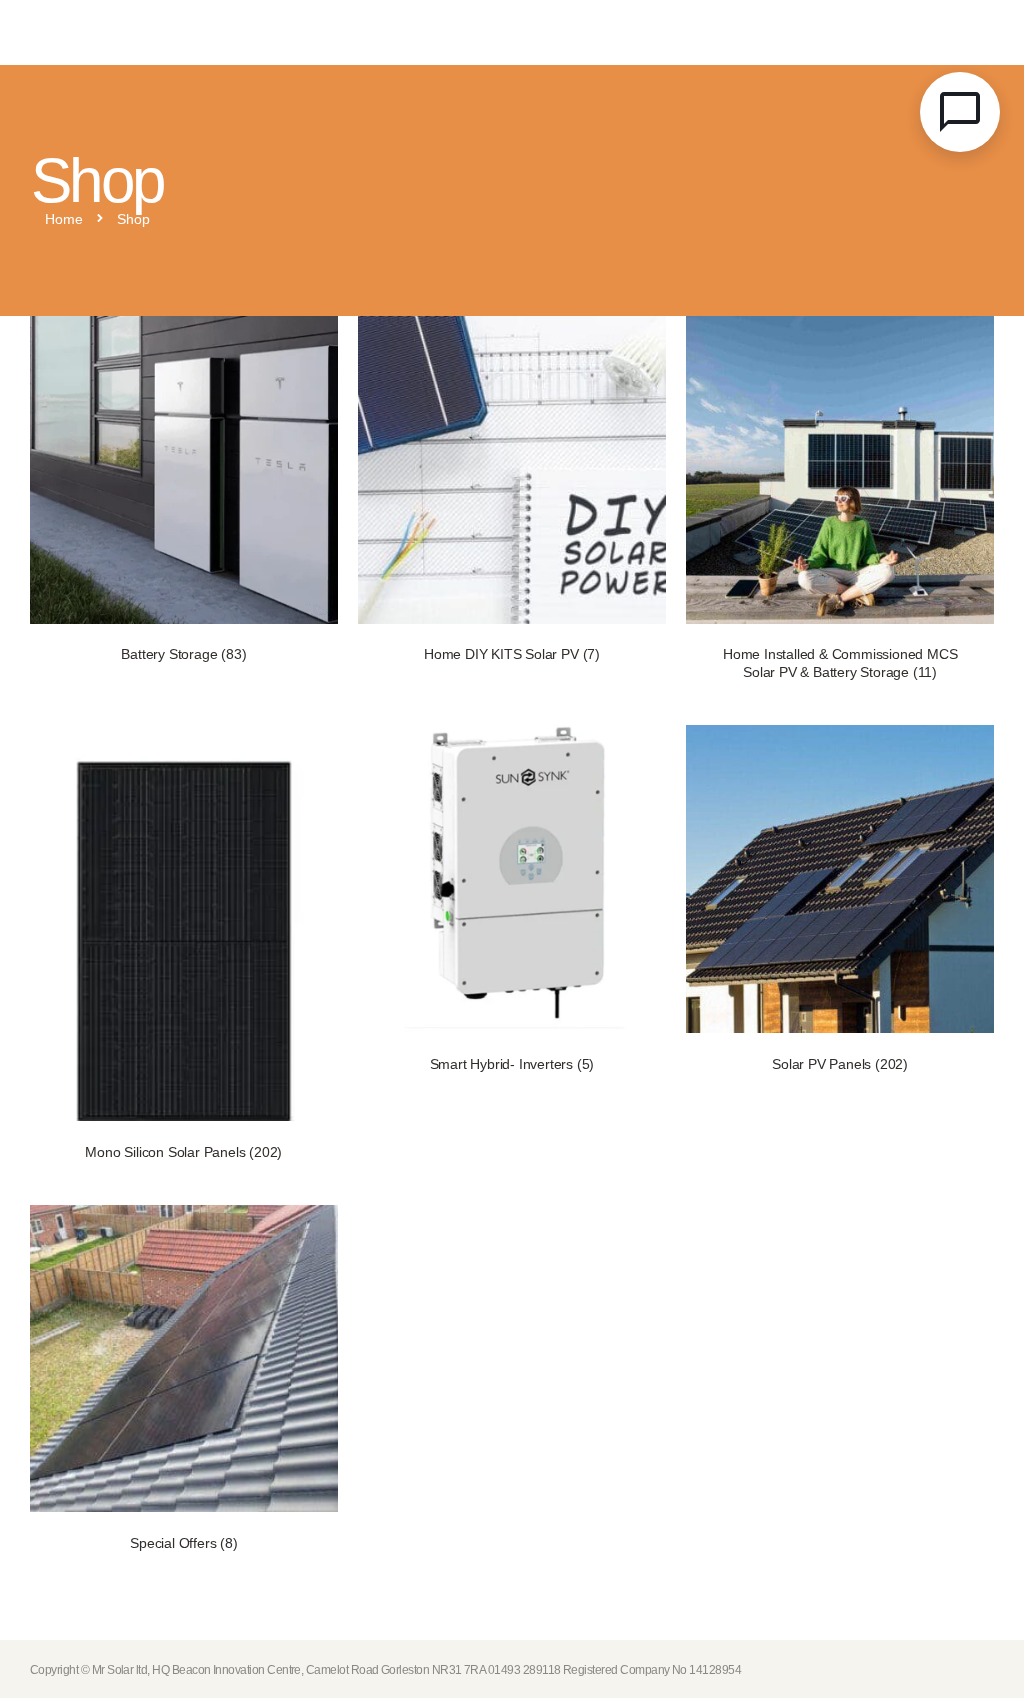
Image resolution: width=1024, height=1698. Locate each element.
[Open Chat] (960, 112)
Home (64, 220)
